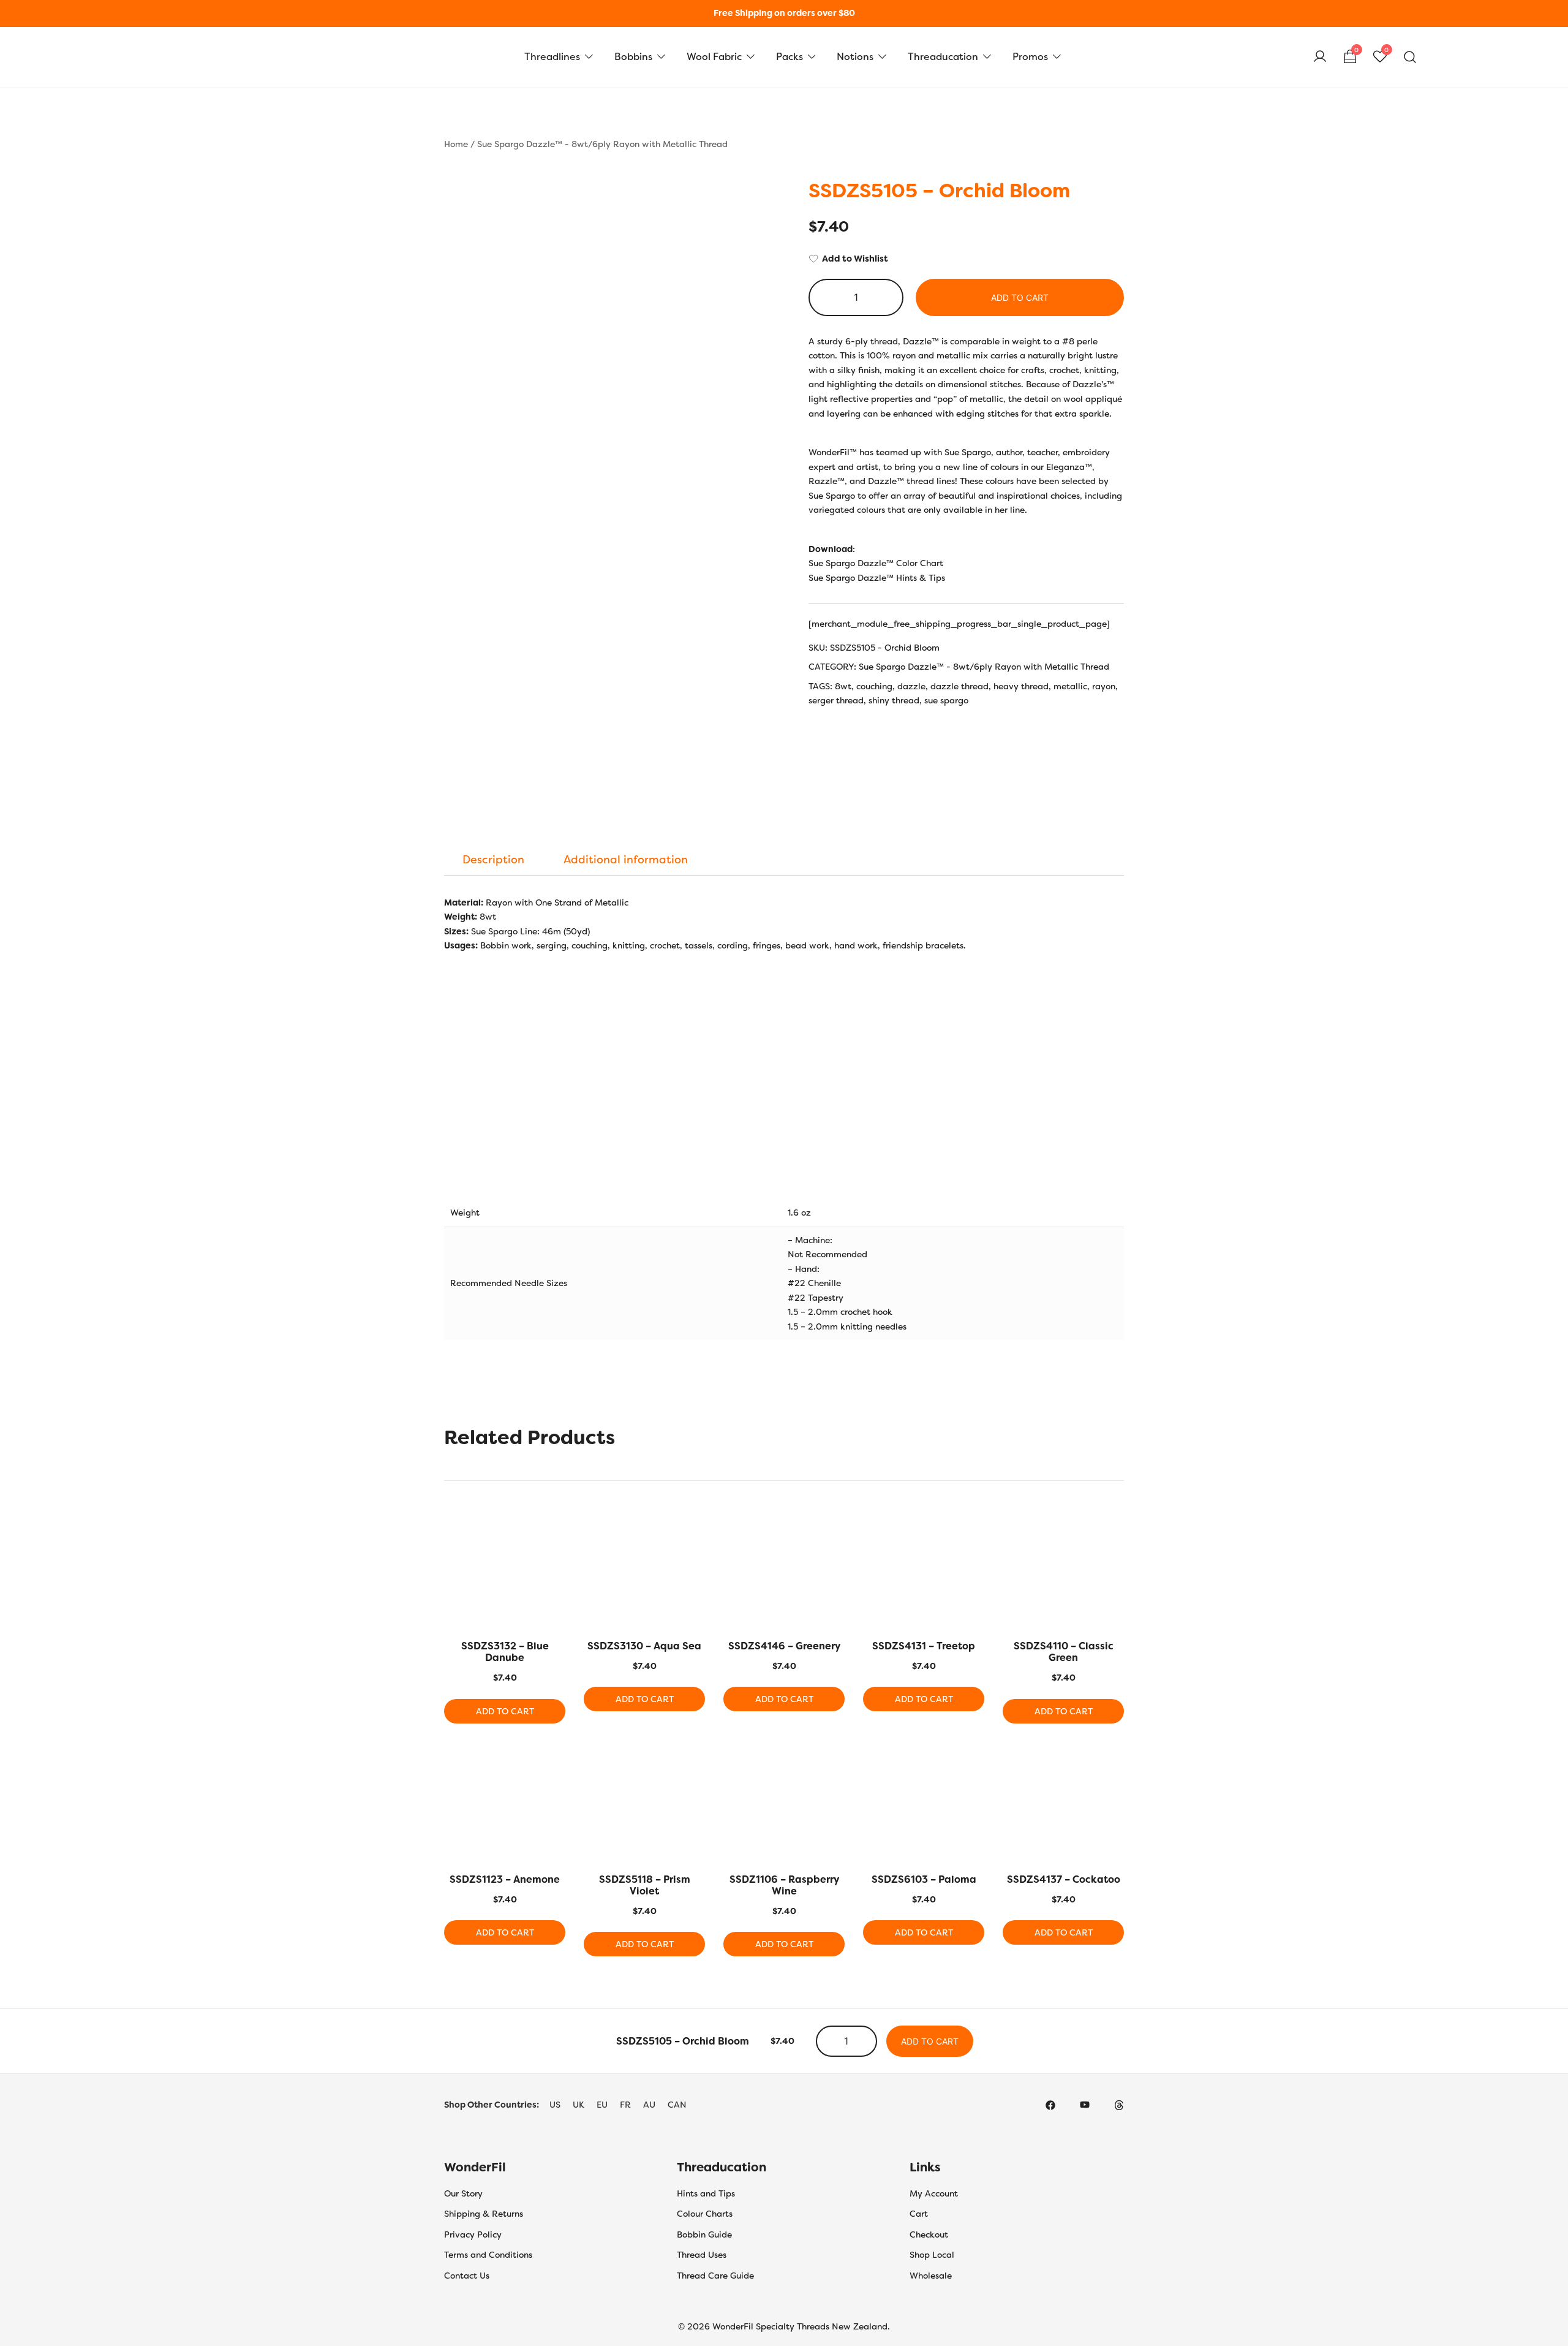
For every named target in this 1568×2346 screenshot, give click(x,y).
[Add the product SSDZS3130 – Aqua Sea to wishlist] (694, 1531)
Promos (1030, 57)
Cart (919, 2214)
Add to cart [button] (505, 1711)
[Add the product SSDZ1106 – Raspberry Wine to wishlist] (834, 1765)
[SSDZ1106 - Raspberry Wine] (784, 1806)
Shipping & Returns (484, 2214)
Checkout (929, 2234)
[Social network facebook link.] (1050, 2105)
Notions (855, 57)
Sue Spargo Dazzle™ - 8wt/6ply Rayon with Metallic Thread (602, 144)
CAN (677, 2105)
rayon (1104, 686)
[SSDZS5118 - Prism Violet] (644, 1806)
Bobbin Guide (704, 2234)
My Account (934, 2193)
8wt (843, 686)
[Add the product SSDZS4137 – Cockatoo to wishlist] (1113, 1765)
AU (649, 2105)
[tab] (493, 860)
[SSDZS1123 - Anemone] (505, 1806)
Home (456, 144)
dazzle (911, 686)
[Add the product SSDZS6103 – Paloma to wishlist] (974, 1765)
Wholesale (931, 2276)
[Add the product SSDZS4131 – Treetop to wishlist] (974, 1531)
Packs (790, 57)
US (555, 2105)
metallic (1070, 686)
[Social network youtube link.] (1085, 2105)
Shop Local (932, 2255)
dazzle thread (959, 686)
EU (602, 2105)
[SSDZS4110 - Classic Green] (1063, 1572)
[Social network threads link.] (1119, 2105)
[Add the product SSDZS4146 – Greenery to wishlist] (834, 1531)
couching (874, 686)
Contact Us (467, 2276)
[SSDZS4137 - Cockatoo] (1063, 1806)
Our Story (463, 2193)
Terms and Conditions (488, 2255)
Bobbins (633, 57)
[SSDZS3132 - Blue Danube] (505, 1572)
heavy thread (1021, 686)
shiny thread (894, 700)
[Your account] (1320, 57)
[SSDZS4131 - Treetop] (924, 1572)
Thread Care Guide (715, 2276)
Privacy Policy (473, 2234)
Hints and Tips (706, 2193)
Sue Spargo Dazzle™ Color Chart (876, 563)
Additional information (626, 860)
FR (625, 2105)
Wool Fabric (714, 57)
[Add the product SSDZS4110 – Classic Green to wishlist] (1113, 1531)
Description (493, 860)
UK (579, 2105)
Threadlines (552, 57)
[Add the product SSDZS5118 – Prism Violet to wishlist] (694, 1765)
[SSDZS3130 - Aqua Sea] (644, 1572)
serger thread (836, 700)
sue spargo (946, 700)
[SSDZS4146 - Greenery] (784, 1572)
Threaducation (943, 57)
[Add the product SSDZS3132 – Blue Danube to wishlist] (555, 1531)
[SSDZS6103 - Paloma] (924, 1806)
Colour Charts (705, 2214)
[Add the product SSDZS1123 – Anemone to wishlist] (555, 1765)
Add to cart (1020, 297)
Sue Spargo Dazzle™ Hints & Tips (877, 578)
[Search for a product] (1410, 57)
